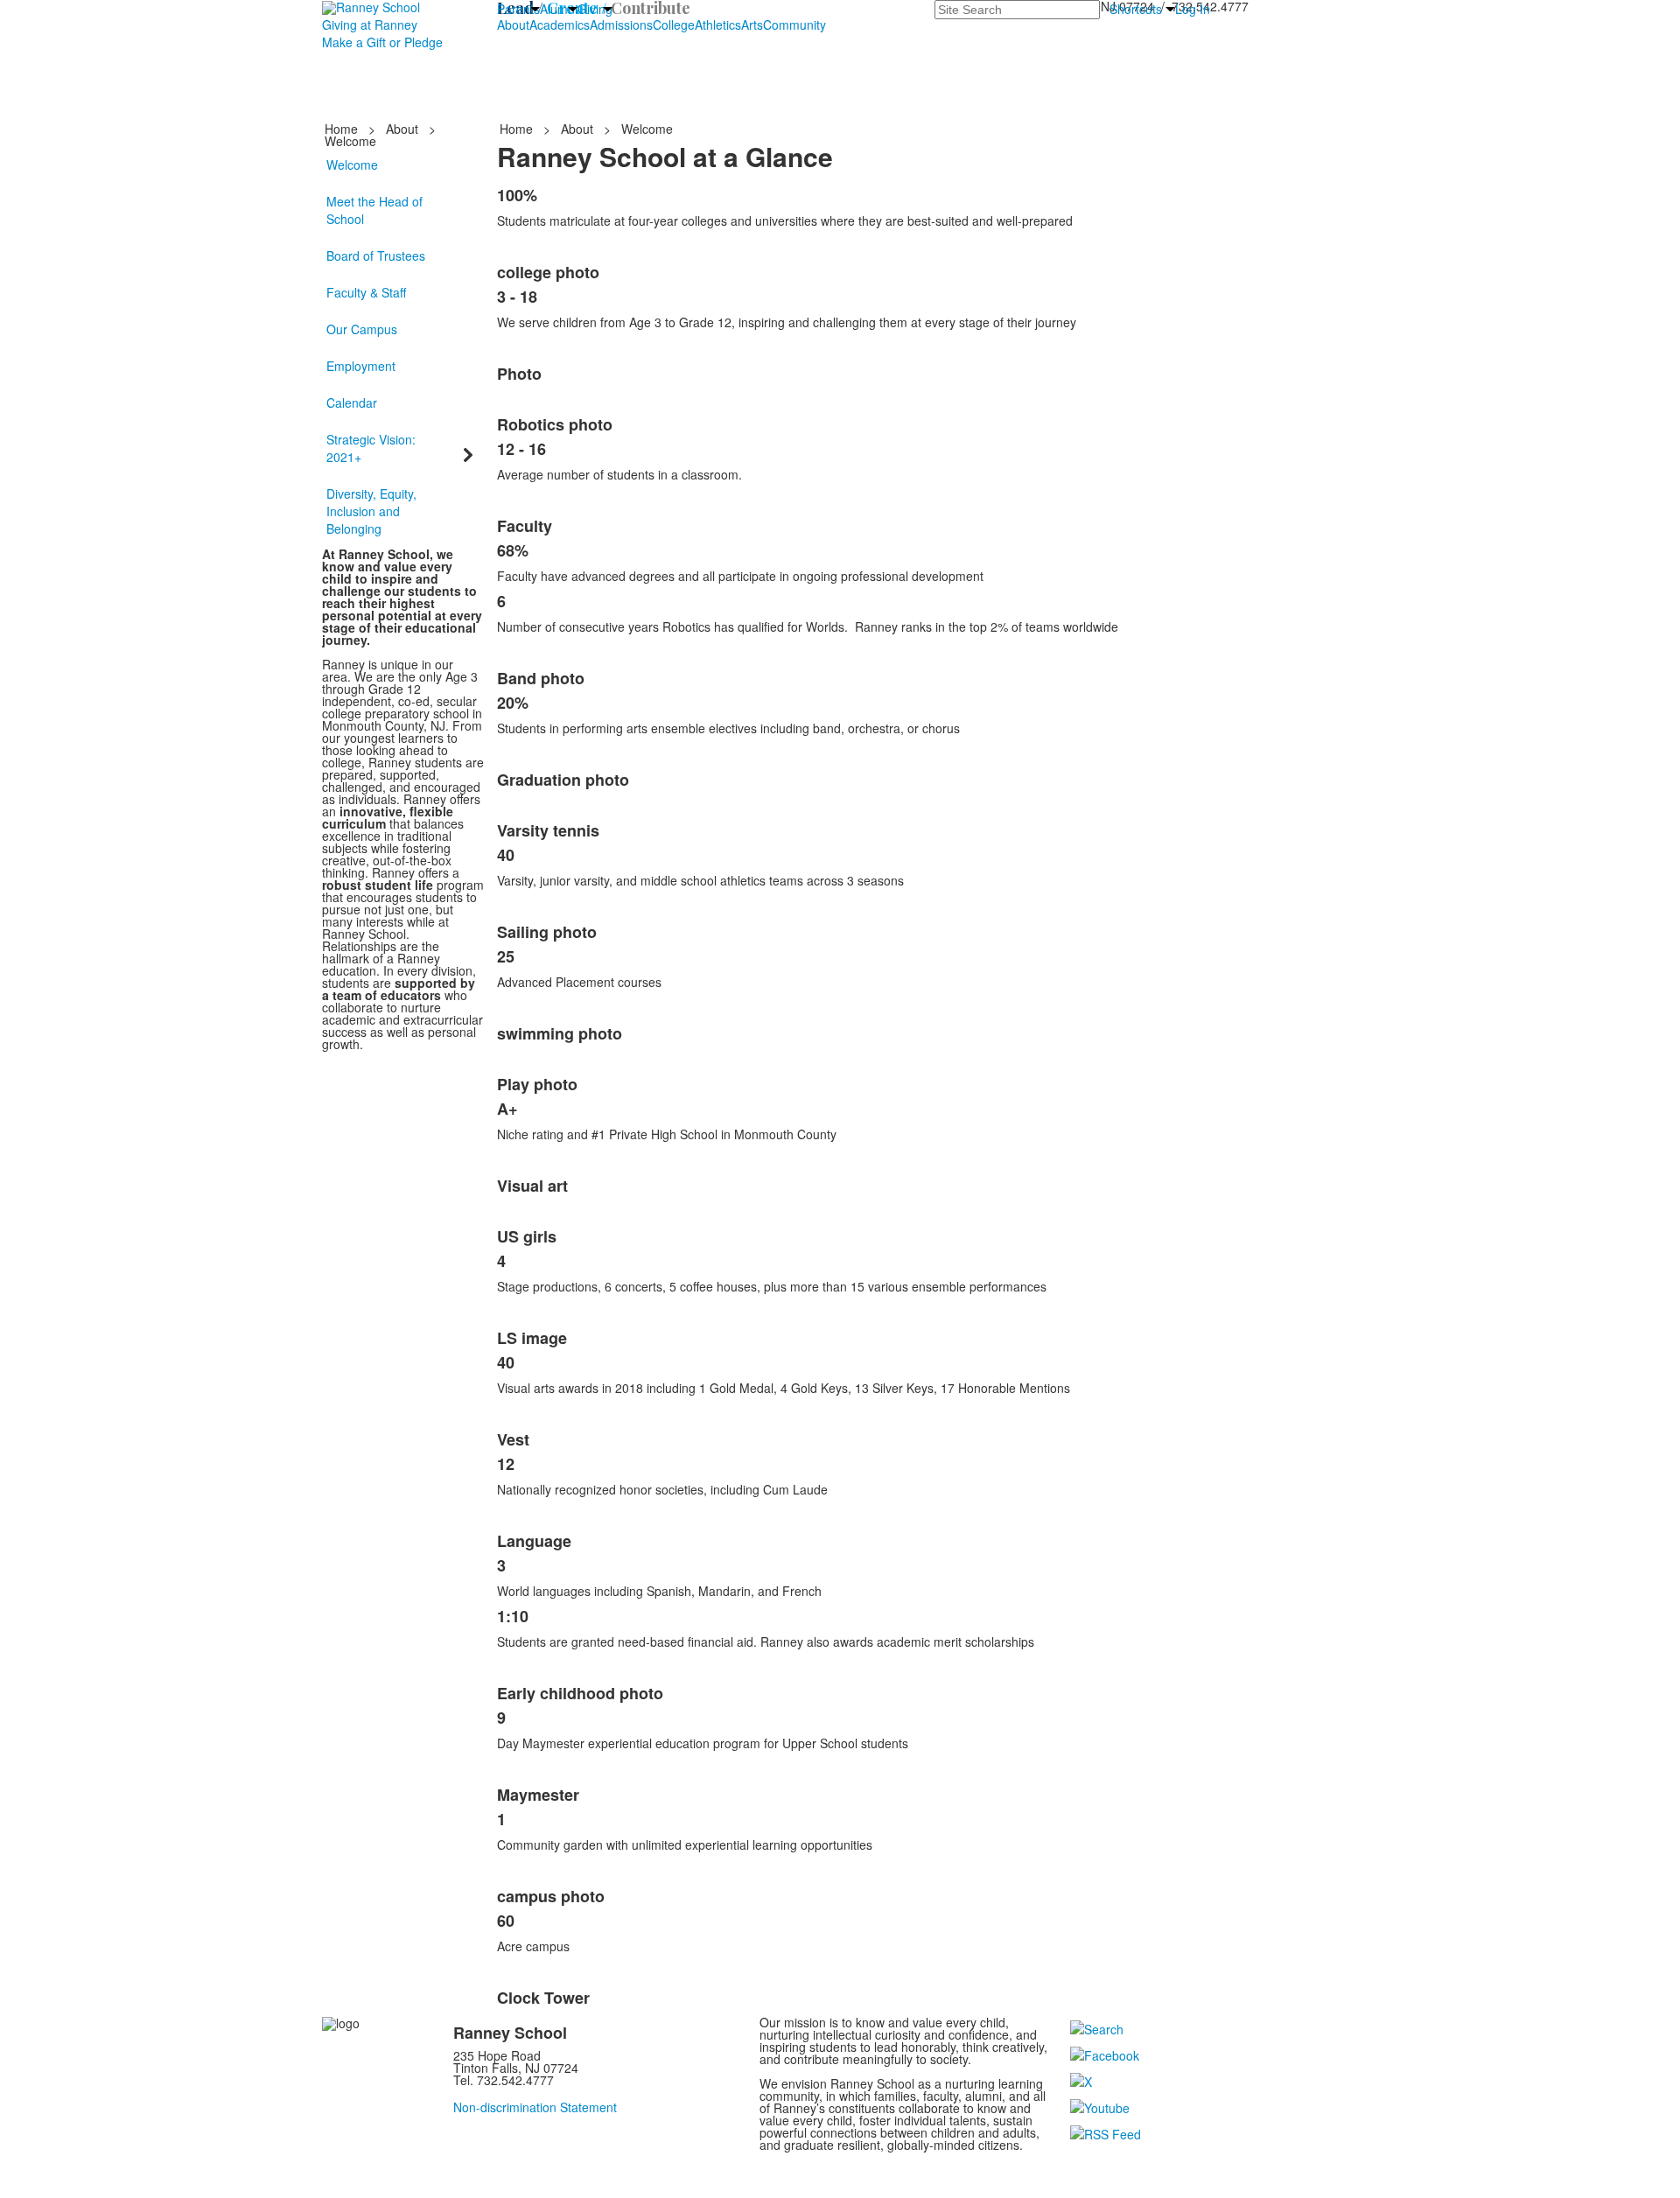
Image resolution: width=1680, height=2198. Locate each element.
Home (343, 129)
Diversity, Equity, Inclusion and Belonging (371, 511)
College (674, 24)
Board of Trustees (376, 255)
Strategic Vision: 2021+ (371, 448)
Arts (752, 24)
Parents (518, 9)
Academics (560, 24)
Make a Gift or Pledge (382, 42)
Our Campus (362, 329)
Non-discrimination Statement (535, 2107)
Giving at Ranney (370, 24)
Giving (595, 9)
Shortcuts (1136, 9)
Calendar (352, 402)
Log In (1193, 9)
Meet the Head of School (374, 210)
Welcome (352, 164)
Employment (361, 366)
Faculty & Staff (366, 292)
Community (794, 24)
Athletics (718, 24)
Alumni (559, 9)
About (513, 24)
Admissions (621, 24)
